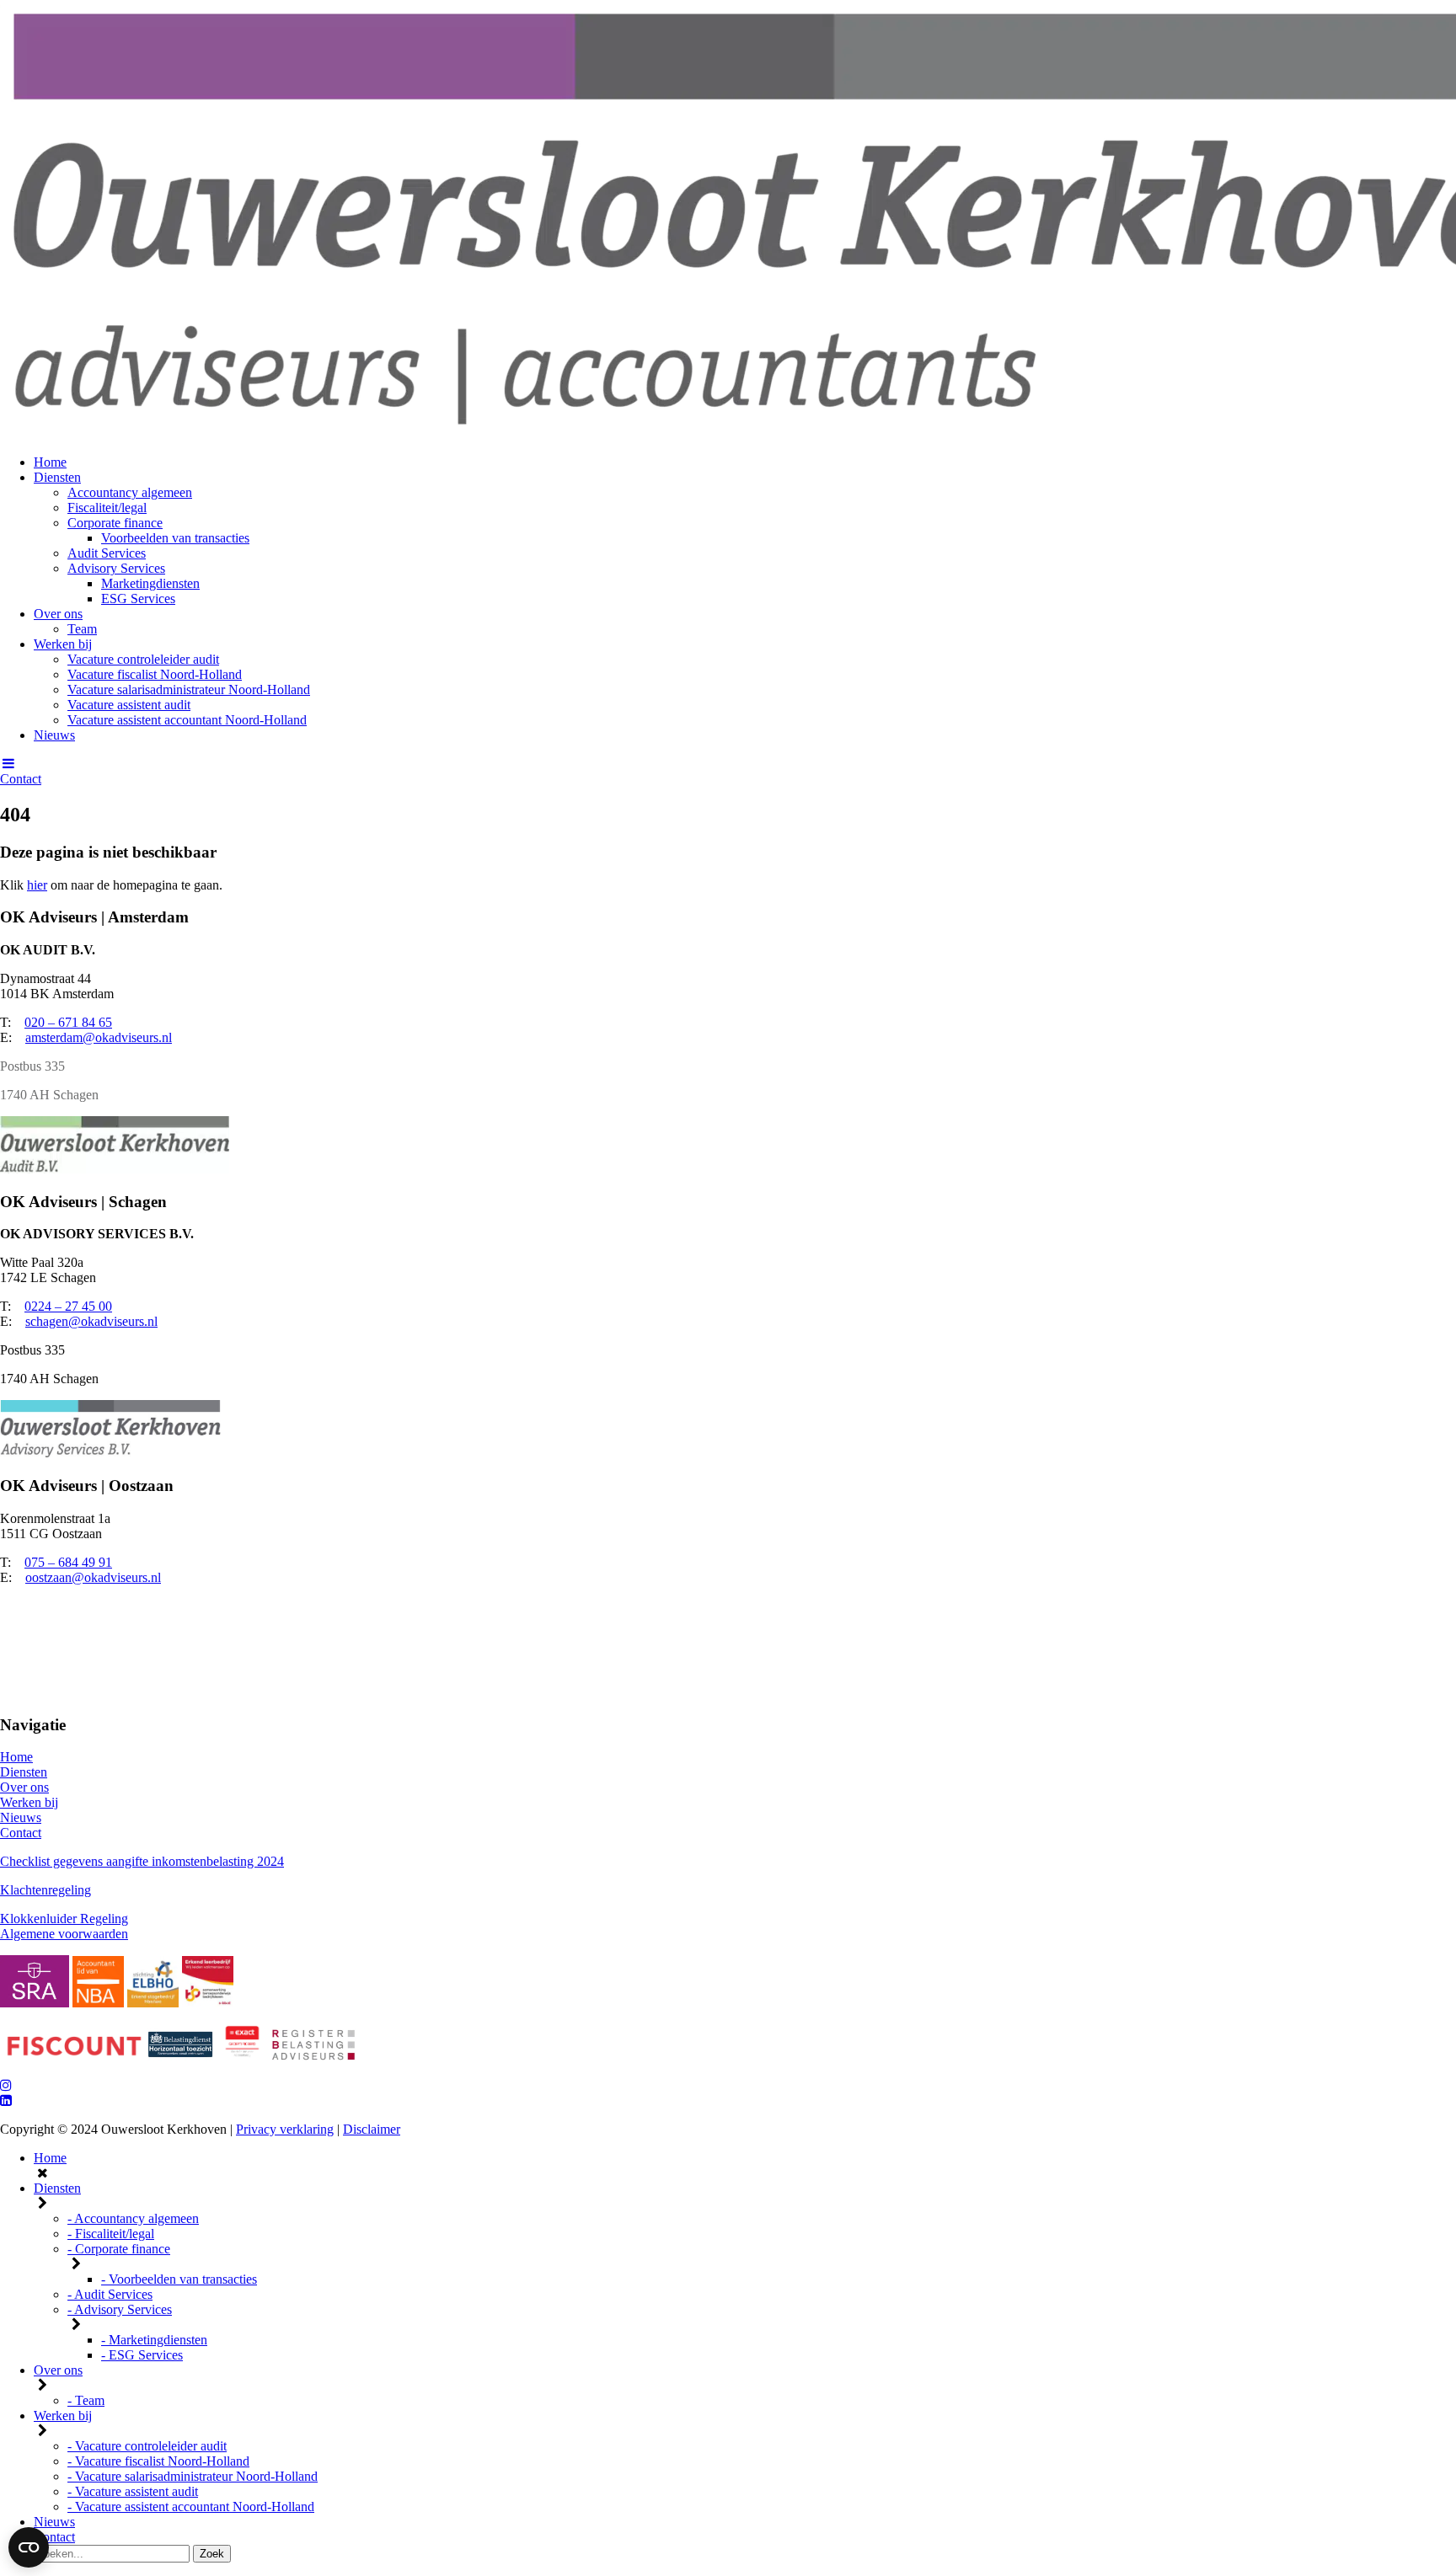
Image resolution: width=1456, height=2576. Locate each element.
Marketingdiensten (150, 583)
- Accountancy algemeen (133, 2218)
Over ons (58, 614)
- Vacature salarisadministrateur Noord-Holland (193, 2476)
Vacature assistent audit (129, 705)
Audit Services (107, 553)
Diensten (57, 477)
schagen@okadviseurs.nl (91, 1321)
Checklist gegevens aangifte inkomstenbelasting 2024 (142, 1861)
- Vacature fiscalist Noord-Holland (158, 2461)
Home (50, 462)
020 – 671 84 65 (68, 1022)
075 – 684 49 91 (68, 1562)
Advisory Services (116, 568)
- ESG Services (142, 2355)
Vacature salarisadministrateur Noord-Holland (189, 689)
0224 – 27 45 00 (68, 1306)
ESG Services (138, 599)
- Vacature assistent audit (133, 2491)
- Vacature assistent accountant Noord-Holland (191, 2507)
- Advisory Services (120, 2309)
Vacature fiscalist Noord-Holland (155, 674)
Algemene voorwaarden (64, 1934)
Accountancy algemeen (130, 492)
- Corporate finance (119, 2249)
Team (82, 629)
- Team (86, 2400)
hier (37, 885)
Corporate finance (115, 523)
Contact (21, 779)
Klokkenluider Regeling (64, 1919)
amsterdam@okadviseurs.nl (99, 1037)
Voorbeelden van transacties (175, 538)
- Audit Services (110, 2294)
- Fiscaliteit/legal (111, 2234)
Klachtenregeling (45, 1890)
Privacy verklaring (285, 2129)
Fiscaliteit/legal (107, 508)
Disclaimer (372, 2129)
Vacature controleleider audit (143, 659)
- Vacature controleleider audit (147, 2446)
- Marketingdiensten (154, 2340)
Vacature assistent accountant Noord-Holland (187, 720)
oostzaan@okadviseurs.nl (93, 1577)
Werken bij (63, 644)
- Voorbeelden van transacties (179, 2279)
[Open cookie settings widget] (29, 2547)
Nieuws (54, 735)
